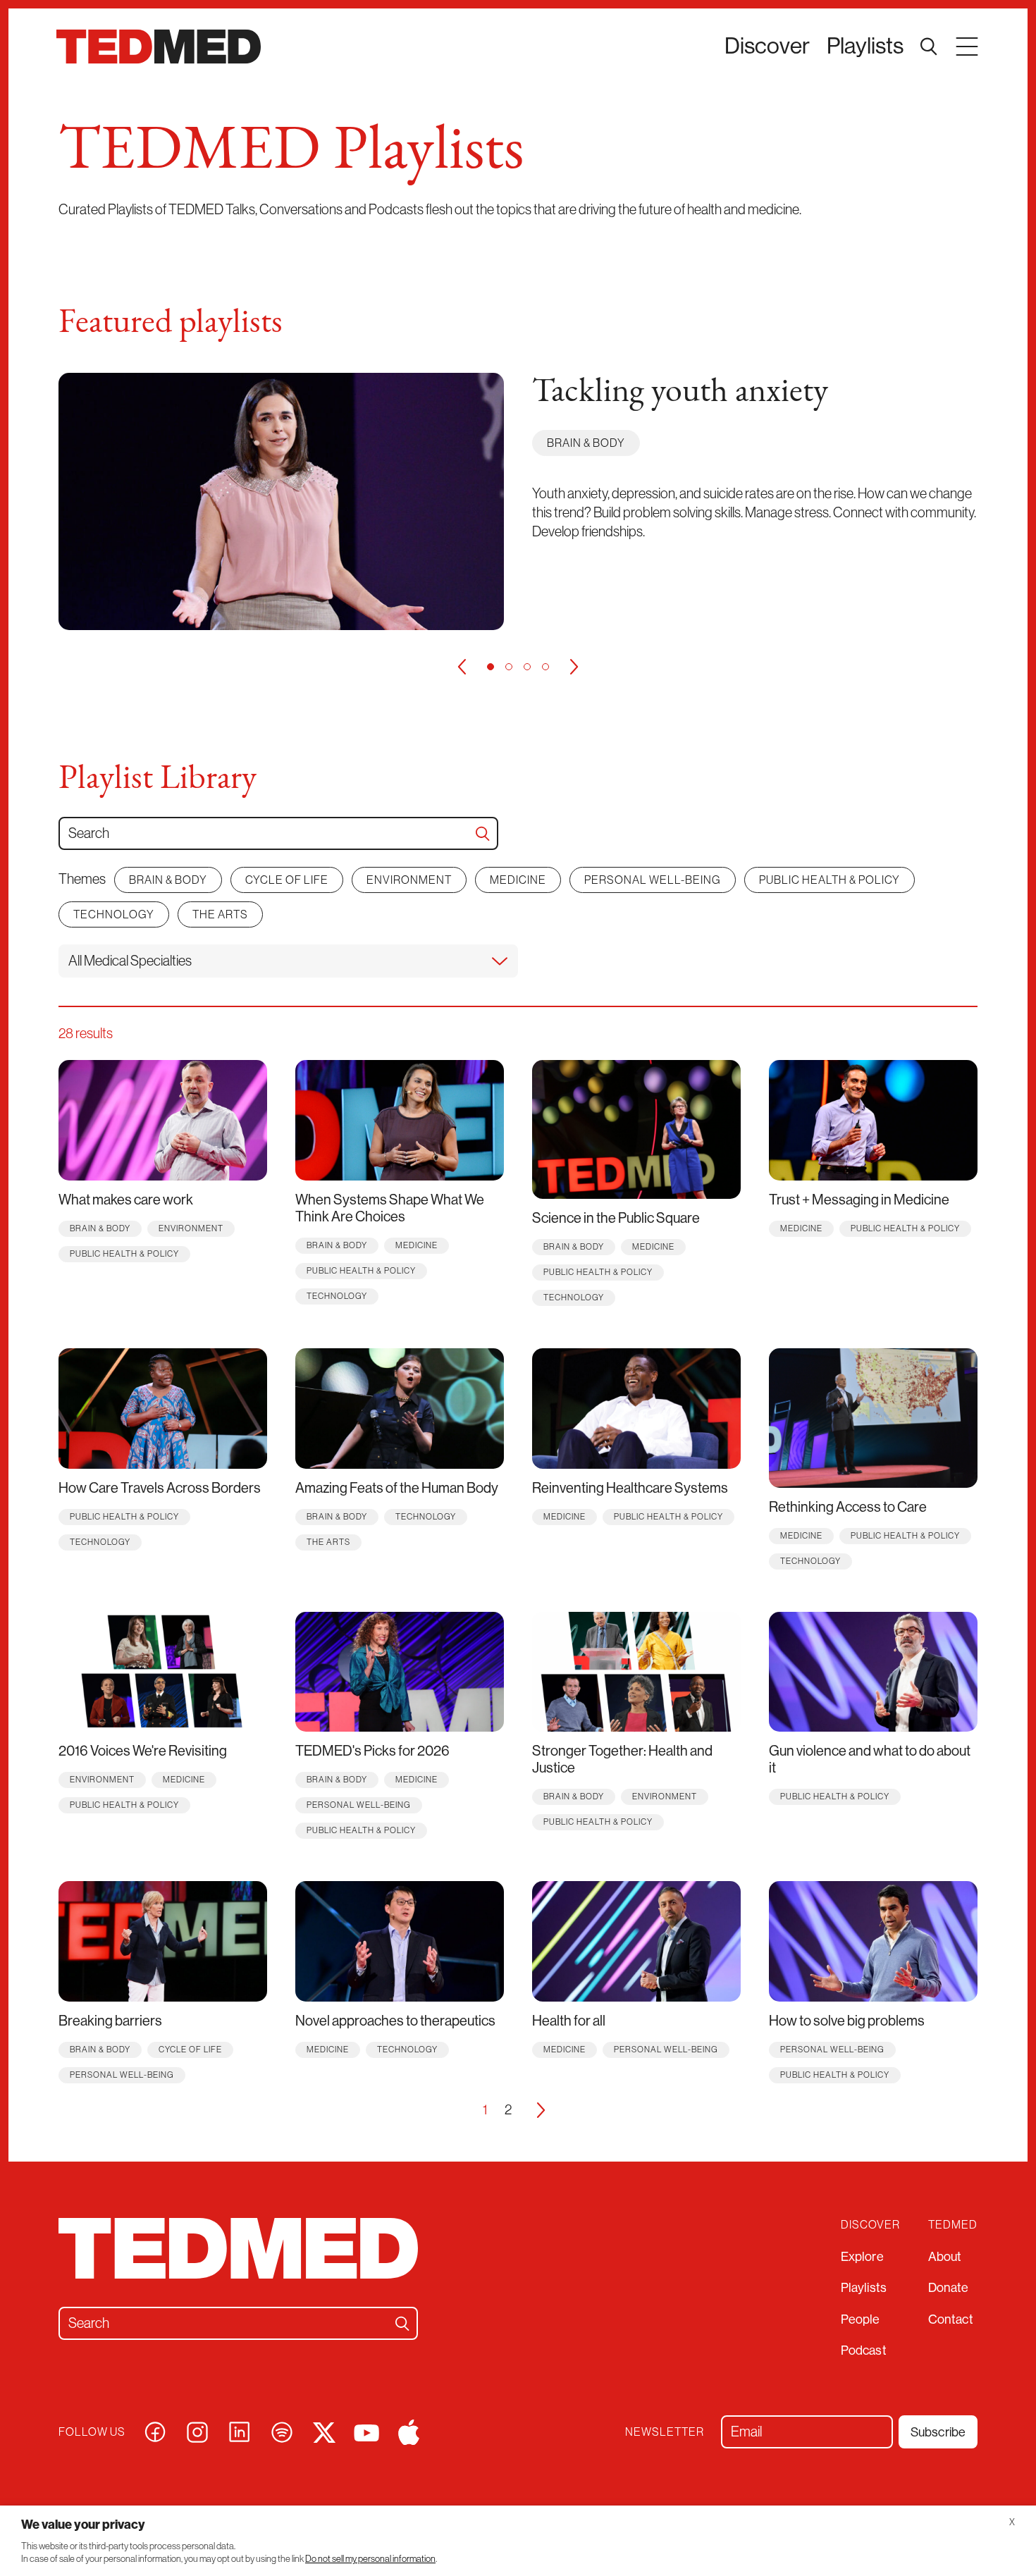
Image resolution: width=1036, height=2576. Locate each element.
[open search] (929, 47)
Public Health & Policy (830, 880)
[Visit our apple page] (409, 2431)
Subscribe (938, 2432)
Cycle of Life (287, 880)
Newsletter (665, 2432)
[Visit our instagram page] (197, 2431)
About (945, 2257)
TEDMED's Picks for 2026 (372, 1751)
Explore (862, 2257)
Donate (949, 2288)
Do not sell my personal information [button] (370, 2559)
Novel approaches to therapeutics (395, 2021)
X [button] (1012, 2522)
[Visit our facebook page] (155, 2431)
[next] (574, 667)
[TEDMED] (159, 47)
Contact (951, 2319)
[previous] (462, 667)
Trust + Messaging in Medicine (859, 1200)
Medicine (518, 880)
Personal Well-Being (653, 880)
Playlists (865, 46)
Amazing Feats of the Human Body (397, 1488)
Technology (114, 914)
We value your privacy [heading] (83, 2525)
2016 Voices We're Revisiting (143, 1751)
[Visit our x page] (324, 2431)
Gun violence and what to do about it (870, 1760)
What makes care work (126, 1200)
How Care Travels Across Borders (160, 1488)
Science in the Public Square (616, 1218)
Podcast (864, 2350)
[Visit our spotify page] (282, 2431)
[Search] (483, 834)
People (861, 2319)
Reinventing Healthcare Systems (630, 1488)
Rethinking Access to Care (848, 1507)
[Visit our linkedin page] (240, 2431)
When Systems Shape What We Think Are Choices (390, 1208)
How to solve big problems (847, 2021)
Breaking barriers (110, 2021)
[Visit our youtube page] (366, 2432)
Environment (409, 880)
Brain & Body (586, 443)
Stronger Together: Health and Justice (622, 1760)
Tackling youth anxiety (680, 393)
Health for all (569, 2021)
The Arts (220, 914)
